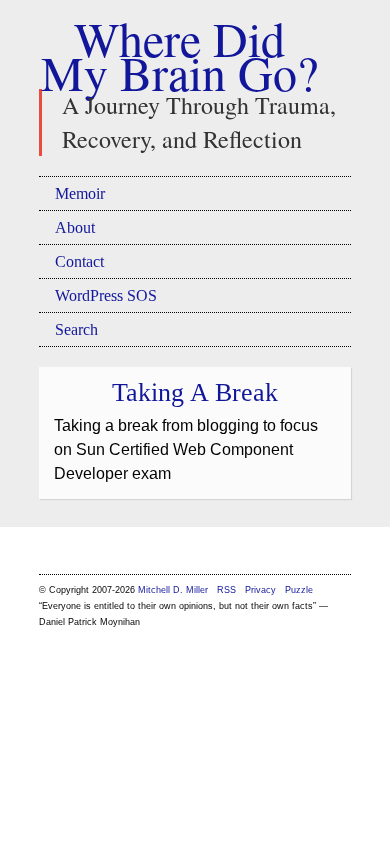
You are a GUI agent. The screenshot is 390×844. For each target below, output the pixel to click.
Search (76, 329)
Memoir (80, 193)
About (75, 227)
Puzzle (299, 590)
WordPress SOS (106, 295)
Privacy (260, 590)
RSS (228, 590)
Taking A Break (195, 392)
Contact (79, 261)
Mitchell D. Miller (173, 590)
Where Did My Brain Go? (179, 55)
